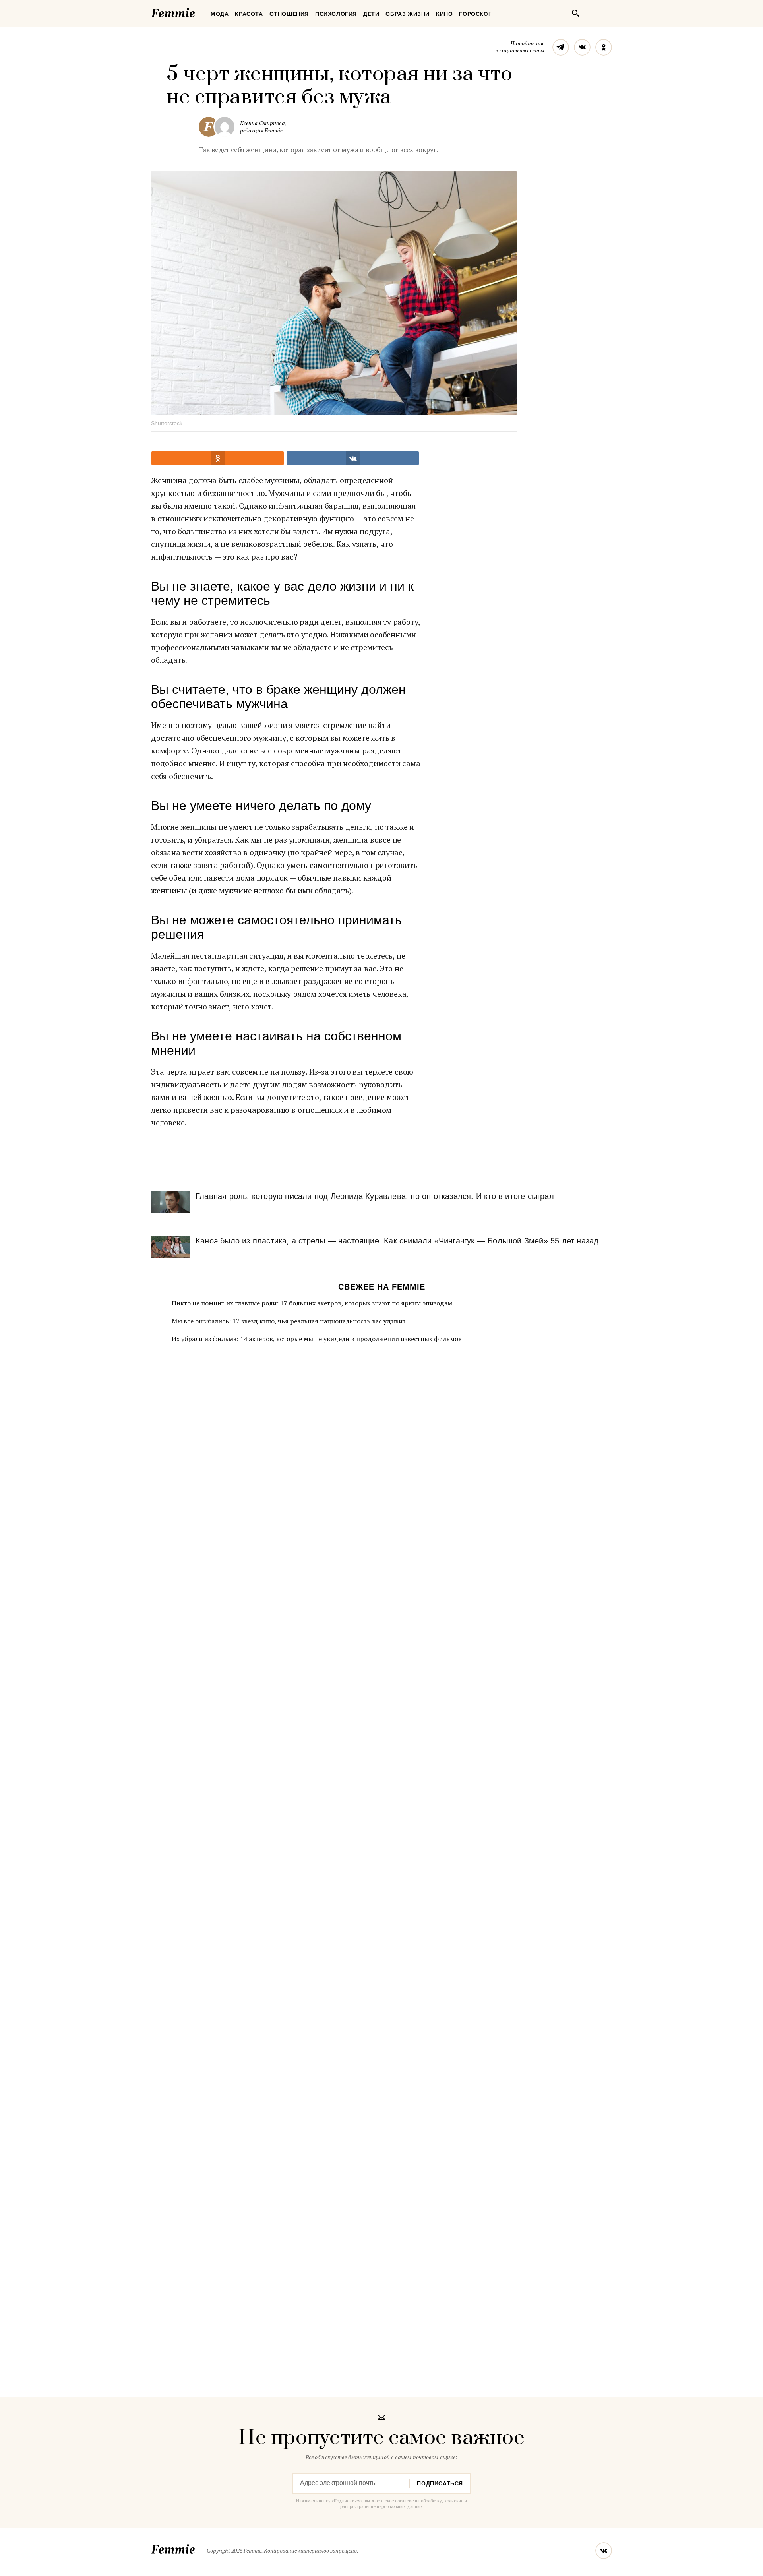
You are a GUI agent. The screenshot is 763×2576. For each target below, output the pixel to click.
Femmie (197, 12)
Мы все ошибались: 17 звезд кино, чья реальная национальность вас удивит (289, 1321)
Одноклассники (604, 47)
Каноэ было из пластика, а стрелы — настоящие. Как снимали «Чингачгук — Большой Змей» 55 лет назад (397, 1241)
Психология (336, 14)
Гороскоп (476, 14)
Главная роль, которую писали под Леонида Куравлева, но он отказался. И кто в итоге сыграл (375, 1196)
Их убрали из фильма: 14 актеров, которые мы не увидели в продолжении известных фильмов (317, 1339)
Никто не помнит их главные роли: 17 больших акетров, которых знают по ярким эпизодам (312, 1303)
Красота (249, 14)
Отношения (289, 14)
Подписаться (440, 2483)
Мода (220, 14)
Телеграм (561, 47)
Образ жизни (408, 14)
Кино (444, 14)
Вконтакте (582, 47)
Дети (371, 14)
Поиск (575, 13)
